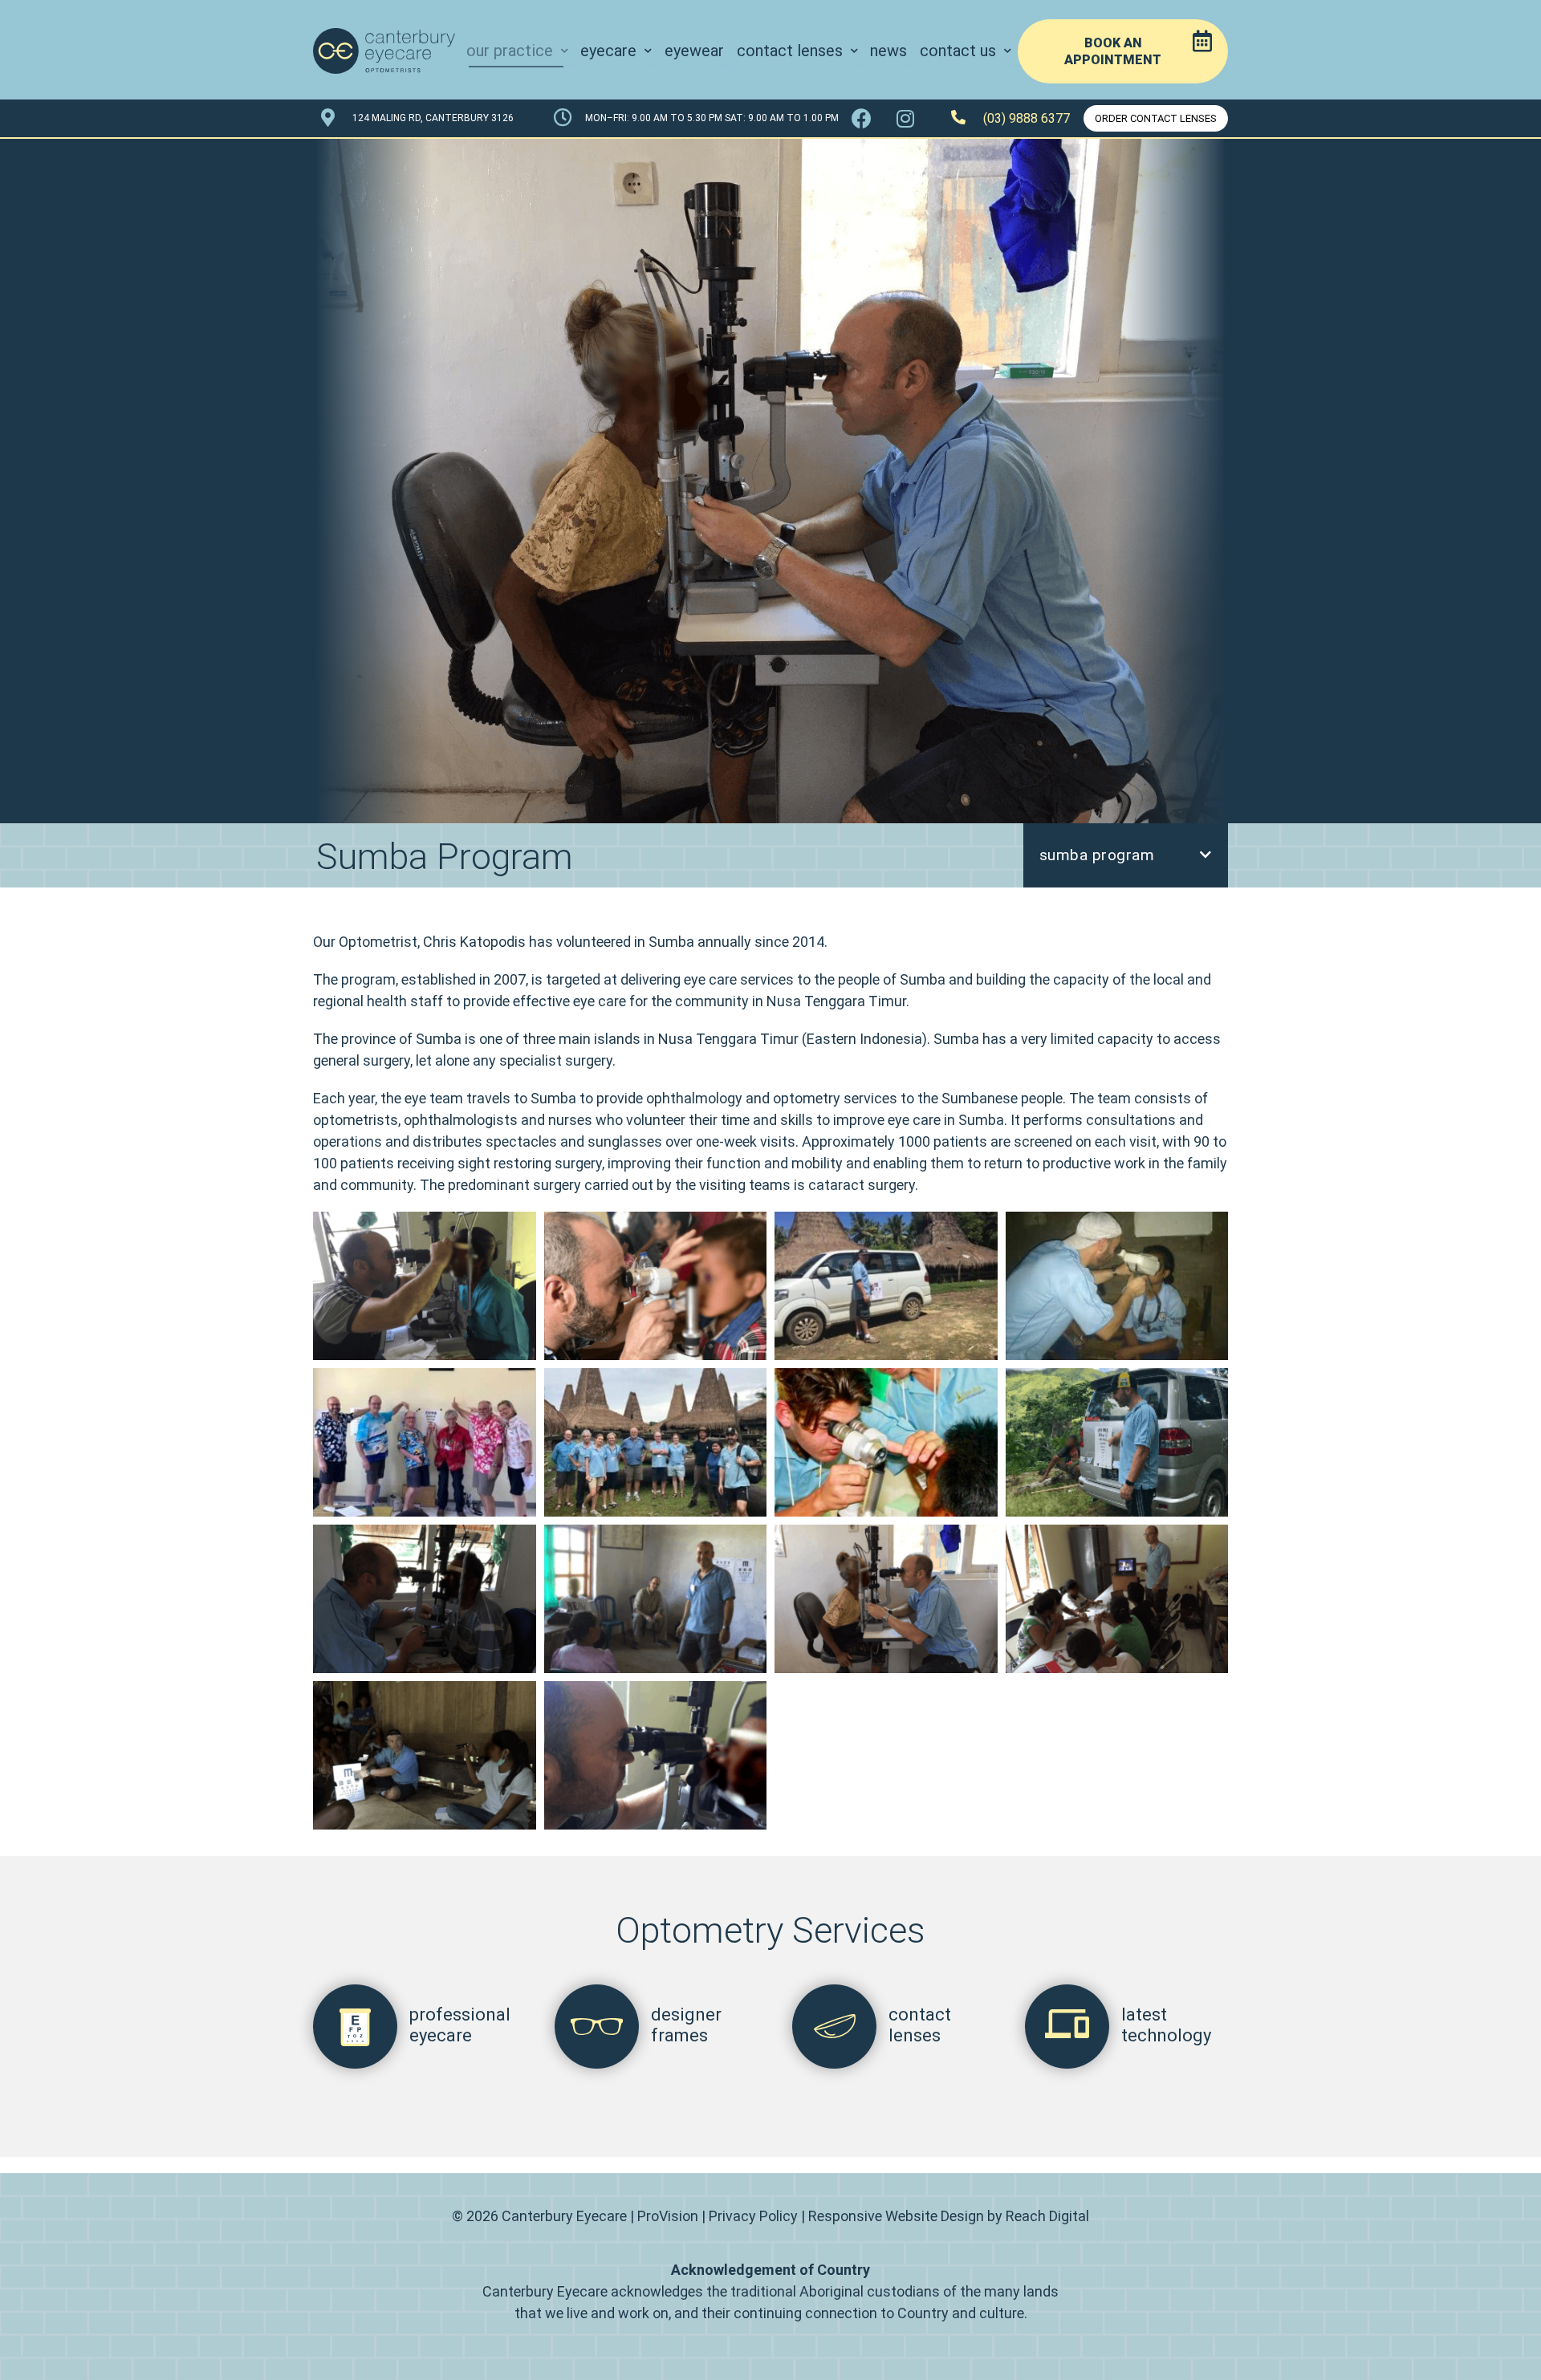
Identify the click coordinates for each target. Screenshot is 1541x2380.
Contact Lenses (790, 51)
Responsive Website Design (896, 2216)
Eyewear (694, 51)
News (888, 51)
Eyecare (608, 51)
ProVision (668, 2216)
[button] (1123, 51)
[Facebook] (862, 118)
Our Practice (510, 51)
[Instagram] (906, 118)
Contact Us (958, 51)
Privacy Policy (753, 2216)
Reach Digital (1047, 2216)
